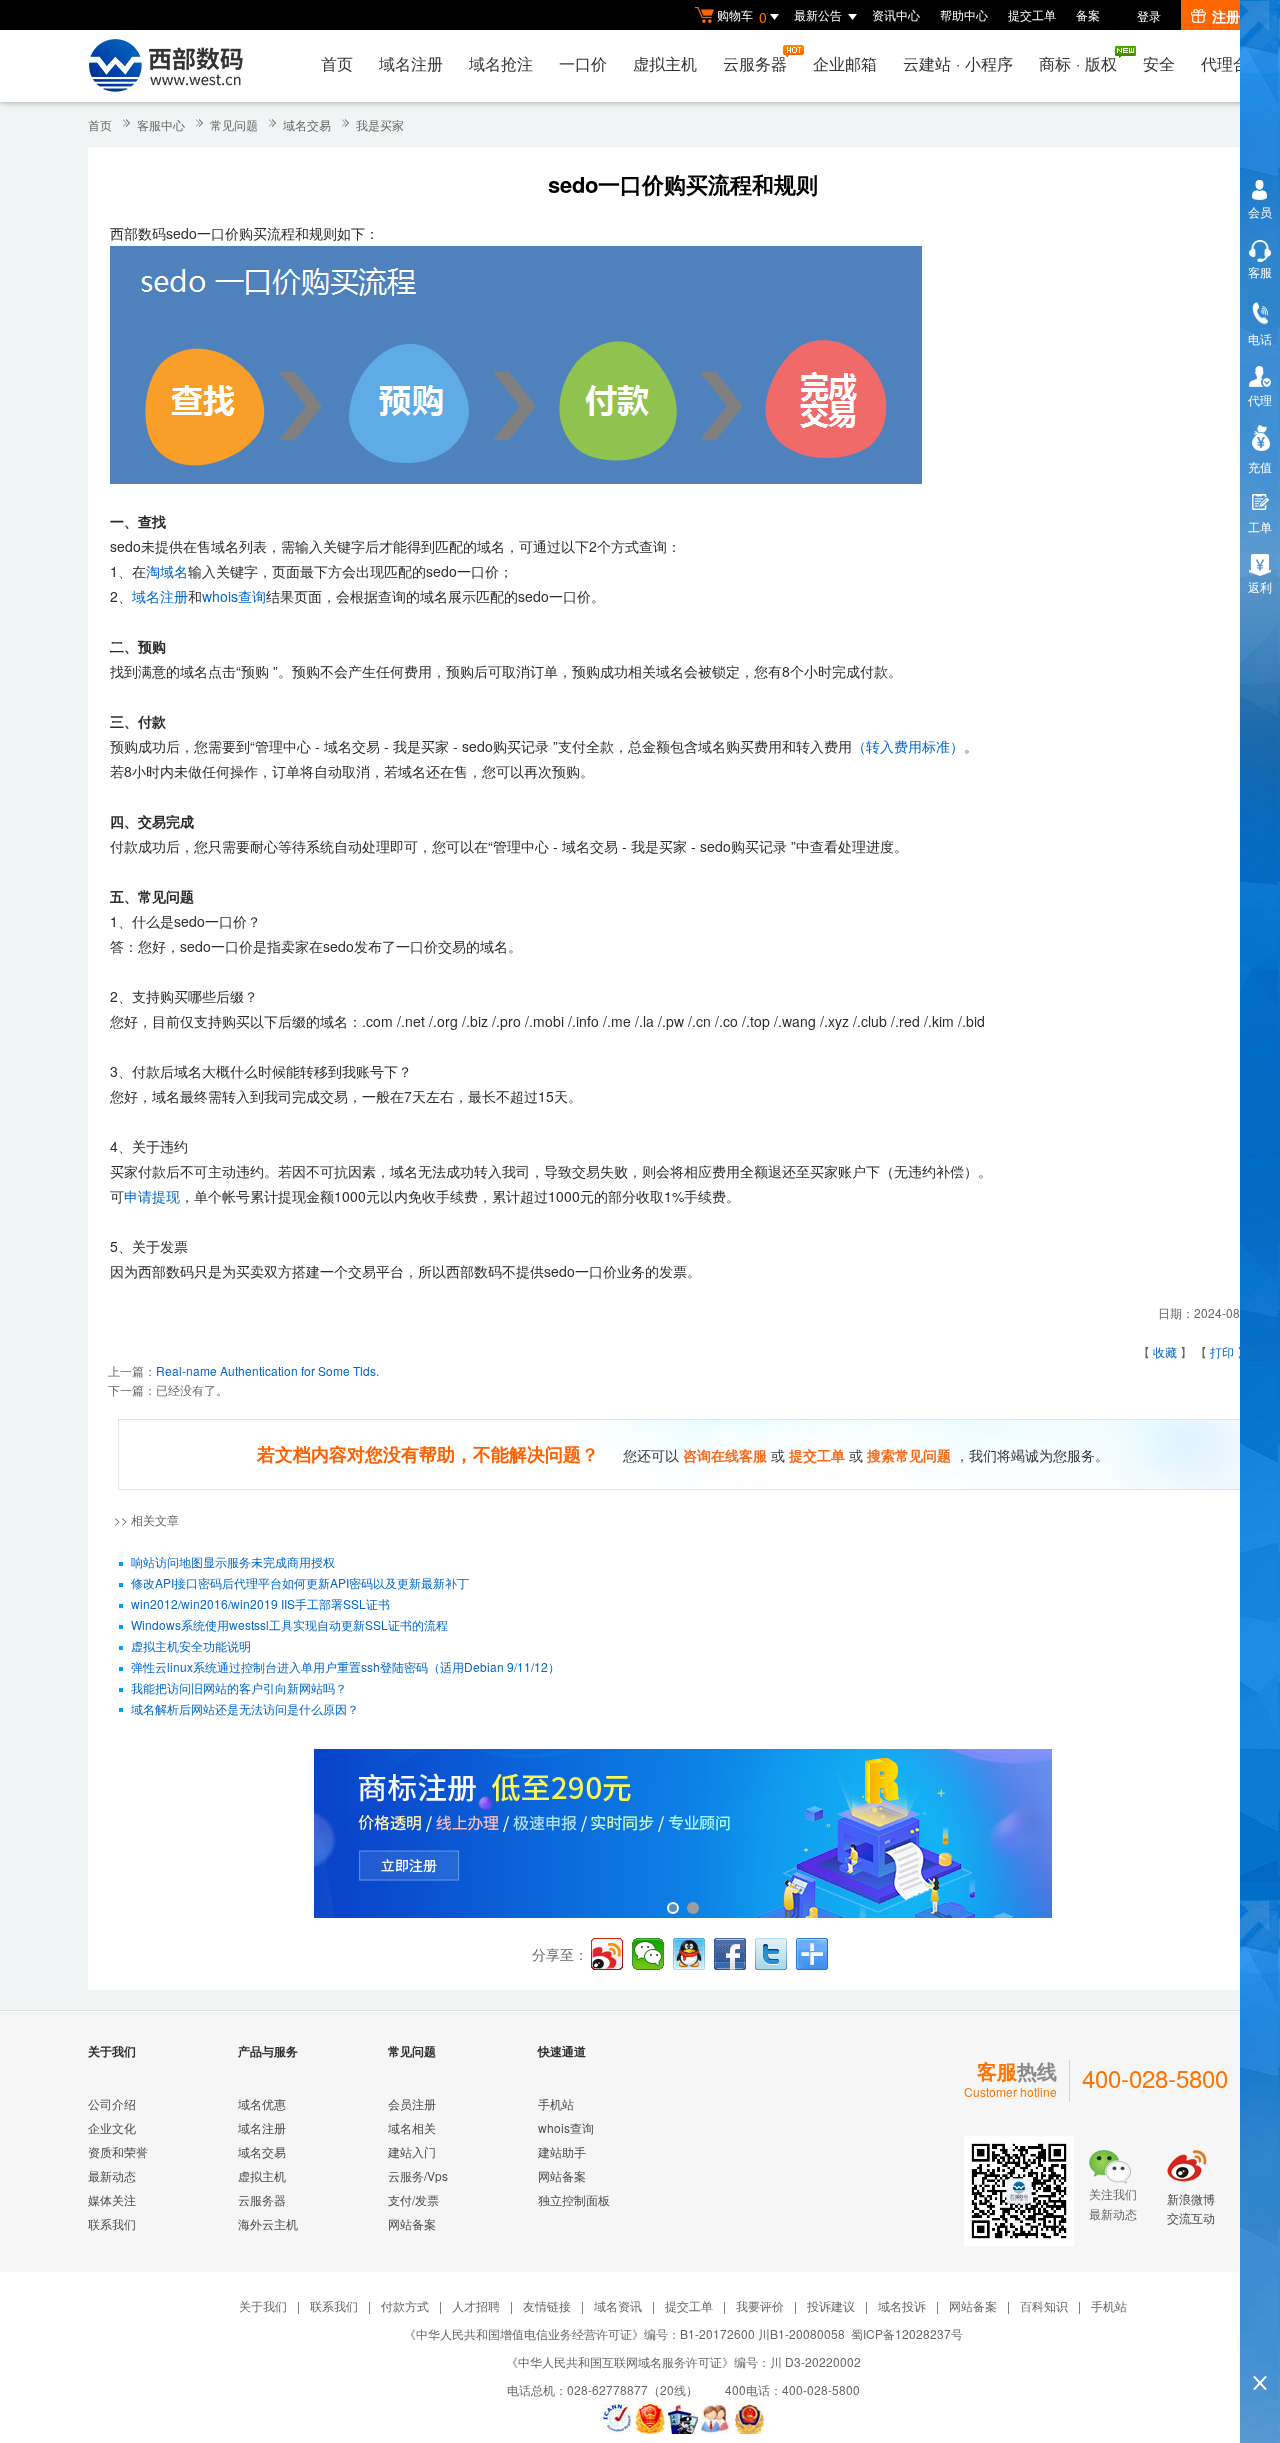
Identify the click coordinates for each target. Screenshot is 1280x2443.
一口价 (583, 63)
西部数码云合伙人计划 (683, 1835)
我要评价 (760, 2305)
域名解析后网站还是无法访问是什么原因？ (245, 1708)
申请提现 (152, 1196)
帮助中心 (964, 14)
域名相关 (412, 2127)
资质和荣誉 (118, 2151)
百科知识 (1044, 2305)
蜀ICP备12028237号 (907, 2333)
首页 (337, 63)
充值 (1260, 466)
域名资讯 (618, 2305)
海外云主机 (268, 2223)
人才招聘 (476, 2305)
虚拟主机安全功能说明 (191, 1645)
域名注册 (411, 63)
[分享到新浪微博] (607, 1954)
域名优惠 (262, 2103)
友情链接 (547, 2305)
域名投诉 (902, 2305)
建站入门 (412, 2151)
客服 (1260, 271)
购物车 (742, 16)
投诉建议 (831, 2305)
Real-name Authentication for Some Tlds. (267, 1370)
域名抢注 (501, 63)
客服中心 (161, 124)
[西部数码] (165, 66)
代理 (1260, 399)
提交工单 (1032, 14)
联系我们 (112, 2223)
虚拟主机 (665, 63)
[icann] (617, 2419)
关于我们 (263, 2305)
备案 (1088, 14)
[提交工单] (716, 2419)
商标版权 (1078, 63)
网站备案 (412, 2223)
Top (1260, 2348)
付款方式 (405, 2305)
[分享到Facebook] (730, 1954)
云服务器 (755, 63)
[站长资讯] (683, 2419)
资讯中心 (896, 14)
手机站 (556, 2103)
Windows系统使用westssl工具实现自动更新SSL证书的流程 (289, 1624)
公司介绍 (112, 2103)
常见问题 (234, 124)
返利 (1260, 586)
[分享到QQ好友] (689, 1954)
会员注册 (412, 2103)
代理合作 (1233, 63)
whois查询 (234, 596)
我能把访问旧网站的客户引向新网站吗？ (239, 1687)
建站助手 (562, 2151)
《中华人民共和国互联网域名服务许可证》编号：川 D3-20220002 (683, 2361)
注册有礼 (1240, 16)
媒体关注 (112, 2199)
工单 (1260, 526)
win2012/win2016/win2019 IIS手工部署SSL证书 (260, 1603)
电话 (1260, 338)
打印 (1222, 1351)
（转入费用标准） (908, 746)
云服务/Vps (418, 2175)
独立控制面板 (574, 2199)
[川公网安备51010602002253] (749, 2419)
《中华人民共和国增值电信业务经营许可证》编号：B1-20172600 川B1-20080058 (624, 2333)
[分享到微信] (648, 1954)
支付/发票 (413, 2199)
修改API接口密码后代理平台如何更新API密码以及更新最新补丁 (300, 1582)
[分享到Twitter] (771, 1954)
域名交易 (307, 124)
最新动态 (112, 2175)
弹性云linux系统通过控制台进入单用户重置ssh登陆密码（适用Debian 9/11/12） (345, 1666)
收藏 (1165, 1351)
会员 (1260, 211)
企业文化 (112, 2127)
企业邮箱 (845, 63)
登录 (1149, 15)
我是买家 (380, 124)
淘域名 (167, 571)
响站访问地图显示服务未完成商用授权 (233, 1561)
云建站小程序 (958, 63)
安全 (1159, 63)
